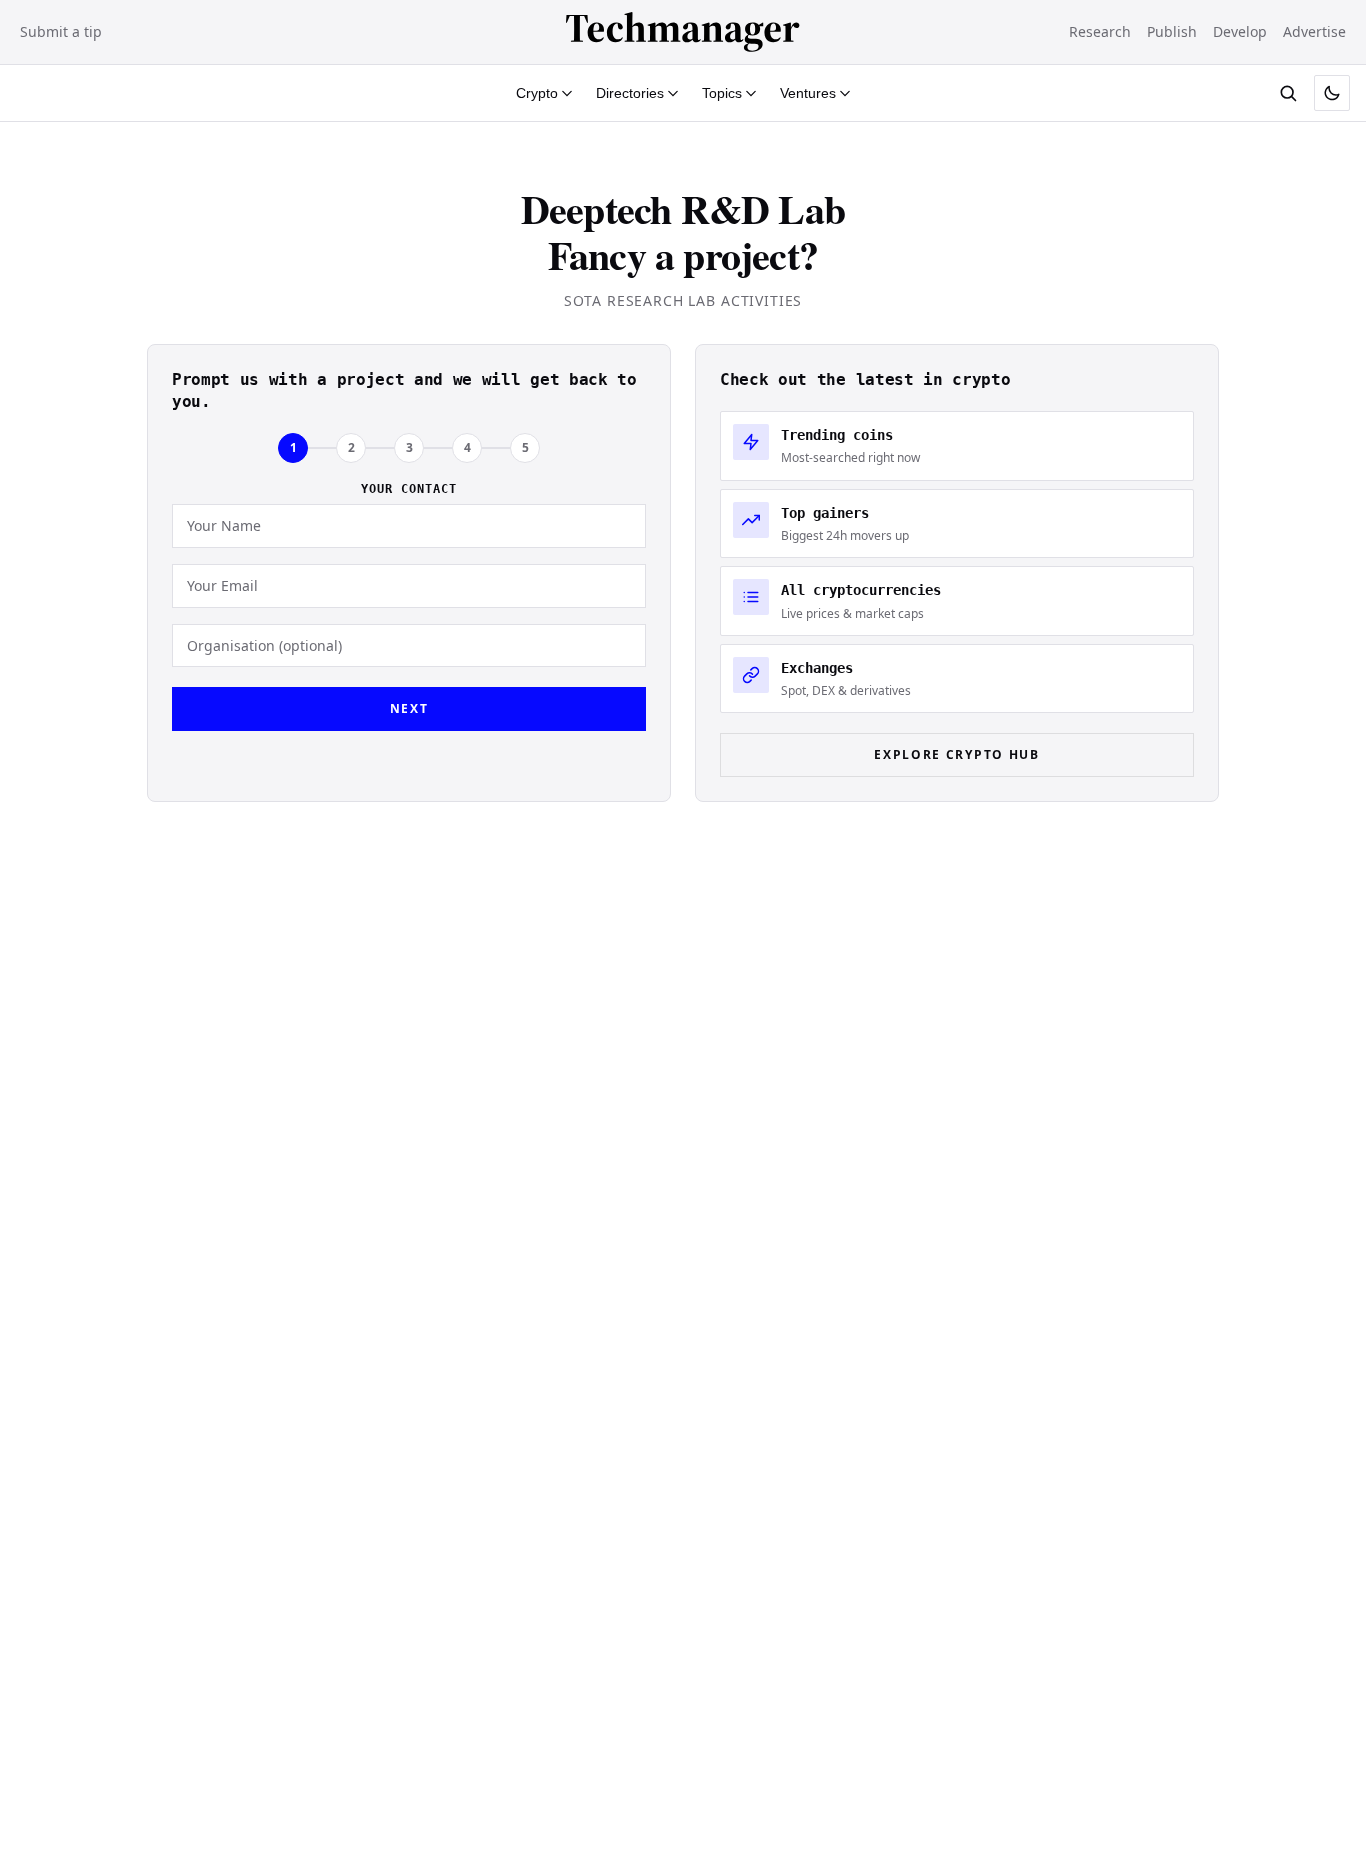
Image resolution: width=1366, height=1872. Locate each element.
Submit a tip (61, 31)
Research (1100, 31)
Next (409, 708)
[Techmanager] (683, 32)
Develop (1240, 31)
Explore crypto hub (956, 754)
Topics (722, 93)
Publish (1172, 31)
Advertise (1314, 31)
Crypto (537, 93)
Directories (630, 93)
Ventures (808, 93)
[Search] (1288, 93)
